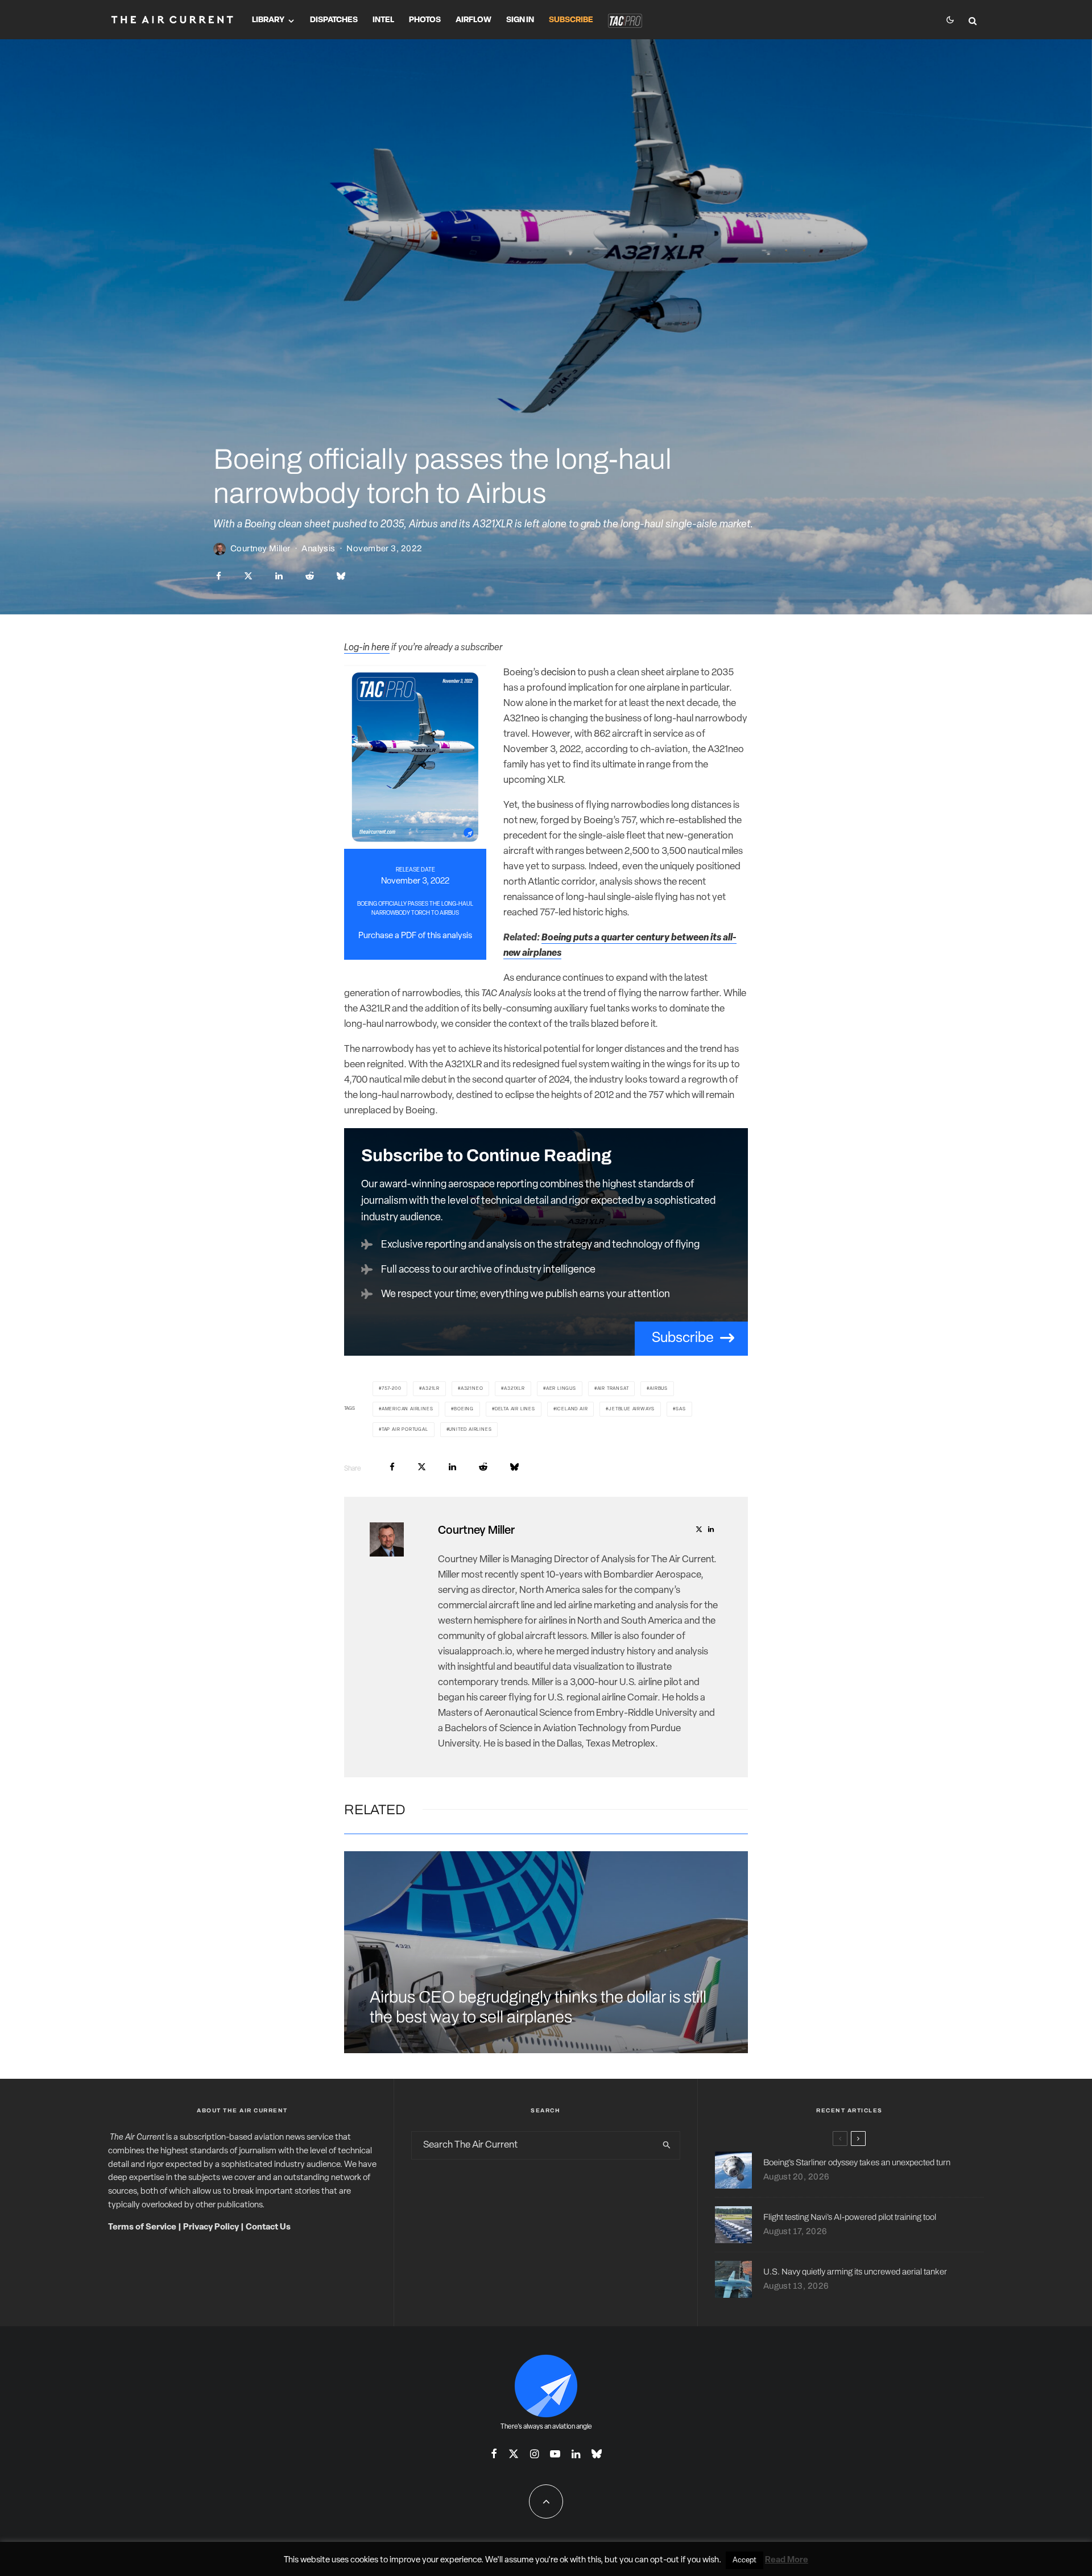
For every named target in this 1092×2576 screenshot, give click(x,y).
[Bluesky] (597, 2454)
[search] (667, 2145)
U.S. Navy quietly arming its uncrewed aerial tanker (855, 2272)
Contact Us (268, 2228)
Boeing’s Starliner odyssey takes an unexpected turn (857, 2162)
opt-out (665, 2560)
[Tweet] (248, 576)
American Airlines (408, 1409)
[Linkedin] (576, 2454)
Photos (425, 20)
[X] (514, 2454)
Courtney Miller (260, 548)
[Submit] (310, 576)
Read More (787, 2560)
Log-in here (367, 648)
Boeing (464, 1409)
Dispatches (334, 20)
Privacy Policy (211, 2228)
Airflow (473, 20)
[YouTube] (555, 2454)
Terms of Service (142, 2228)
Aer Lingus (561, 1389)
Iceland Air (572, 1409)
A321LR (431, 1389)
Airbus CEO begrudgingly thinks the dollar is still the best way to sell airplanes (538, 2007)
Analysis (318, 548)
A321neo (472, 1389)
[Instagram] (534, 2454)
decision (558, 673)
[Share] (219, 576)
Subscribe (571, 20)
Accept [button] (744, 2560)
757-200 (392, 1389)
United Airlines (470, 1430)
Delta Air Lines (515, 1409)
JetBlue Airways (632, 1409)
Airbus (659, 1389)
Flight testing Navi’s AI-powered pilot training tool (850, 2217)
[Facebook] (494, 2454)
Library (268, 20)
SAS (681, 1409)
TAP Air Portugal (405, 1430)
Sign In (520, 20)
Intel (383, 20)
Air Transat (613, 1389)
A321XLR (514, 1389)
